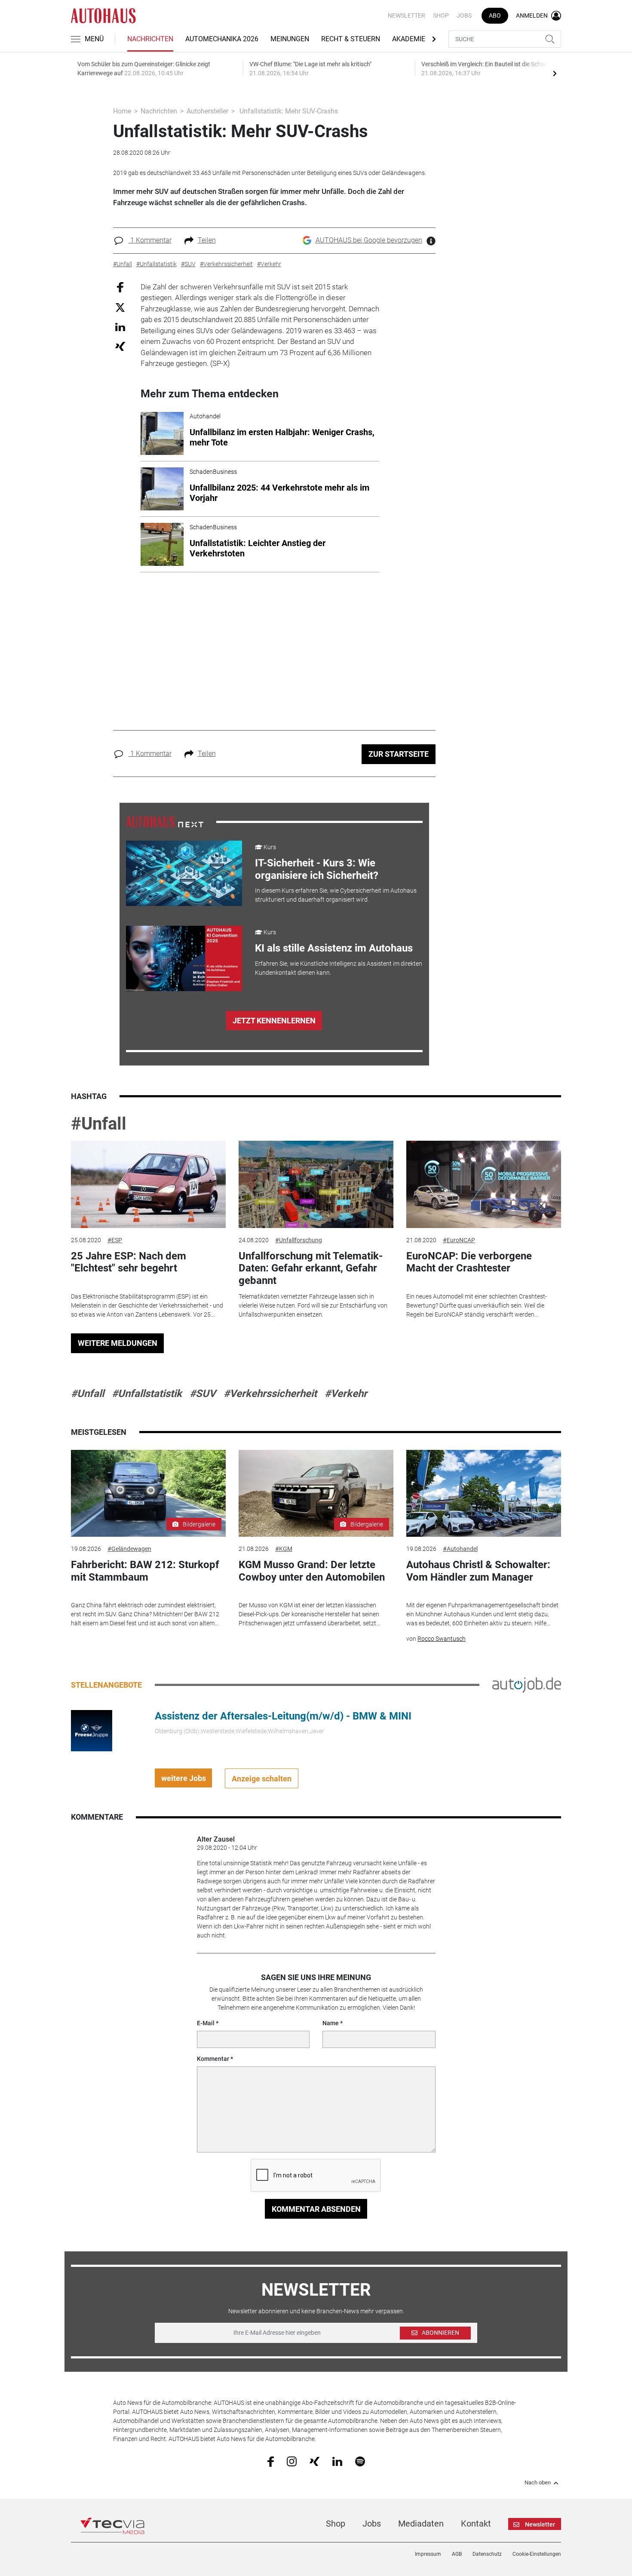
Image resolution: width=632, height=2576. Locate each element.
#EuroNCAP (459, 1240)
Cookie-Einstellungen (537, 2554)
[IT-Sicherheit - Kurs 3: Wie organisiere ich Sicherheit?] (184, 873)
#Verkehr (346, 1394)
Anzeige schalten (262, 1779)
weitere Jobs (184, 1778)
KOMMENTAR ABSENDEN (316, 2209)
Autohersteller (207, 111)
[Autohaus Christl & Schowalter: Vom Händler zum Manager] (484, 1494)
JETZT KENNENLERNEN (274, 1021)
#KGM (284, 1549)
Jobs (464, 15)
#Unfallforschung (299, 1240)
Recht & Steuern (351, 39)
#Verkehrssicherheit (270, 1394)
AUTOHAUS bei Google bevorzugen (369, 240)
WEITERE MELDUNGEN (118, 1343)
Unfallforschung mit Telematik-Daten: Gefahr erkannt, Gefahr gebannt (311, 1268)
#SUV (203, 1394)
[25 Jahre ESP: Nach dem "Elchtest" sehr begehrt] (148, 1184)
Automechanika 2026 (222, 39)
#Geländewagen (129, 1549)
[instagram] (292, 2461)
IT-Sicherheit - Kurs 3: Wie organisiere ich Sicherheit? (317, 869)
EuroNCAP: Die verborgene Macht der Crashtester (469, 1262)
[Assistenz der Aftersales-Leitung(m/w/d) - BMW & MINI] (92, 1730)
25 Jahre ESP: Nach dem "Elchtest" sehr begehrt (129, 1262)
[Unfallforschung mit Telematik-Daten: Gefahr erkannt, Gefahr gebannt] (316, 1184)
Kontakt (476, 2524)
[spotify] (360, 2461)
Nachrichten (150, 39)
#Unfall (99, 1124)
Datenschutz (487, 2554)
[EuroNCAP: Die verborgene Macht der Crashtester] (484, 1184)
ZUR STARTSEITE (399, 754)
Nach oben (538, 2483)
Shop (441, 15)
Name (331, 2023)
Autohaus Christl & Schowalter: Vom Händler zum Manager (478, 1571)
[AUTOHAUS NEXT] (165, 821)
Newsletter (407, 15)
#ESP (115, 1240)
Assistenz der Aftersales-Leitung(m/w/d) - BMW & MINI (283, 1716)
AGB (457, 2554)
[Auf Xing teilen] (120, 346)
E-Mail (206, 2023)
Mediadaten (421, 2524)
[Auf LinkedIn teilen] (120, 327)
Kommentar (213, 2059)
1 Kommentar (150, 240)
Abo (495, 15)
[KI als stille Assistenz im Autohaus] (184, 958)
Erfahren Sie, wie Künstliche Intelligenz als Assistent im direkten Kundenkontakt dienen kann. (339, 968)
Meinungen (290, 39)
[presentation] (555, 73)
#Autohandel (460, 1549)
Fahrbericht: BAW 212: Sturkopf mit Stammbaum (145, 1571)
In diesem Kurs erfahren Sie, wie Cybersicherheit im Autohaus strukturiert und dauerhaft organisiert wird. (336, 895)
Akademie (409, 39)
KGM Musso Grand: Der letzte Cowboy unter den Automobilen (312, 1571)
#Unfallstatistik (147, 1394)
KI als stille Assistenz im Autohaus (334, 948)
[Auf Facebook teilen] (120, 287)
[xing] (314, 2461)
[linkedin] (337, 2461)
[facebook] (271, 2461)
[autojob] (527, 1685)
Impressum (428, 2554)
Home (122, 111)
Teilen (207, 240)
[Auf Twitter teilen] (120, 307)
